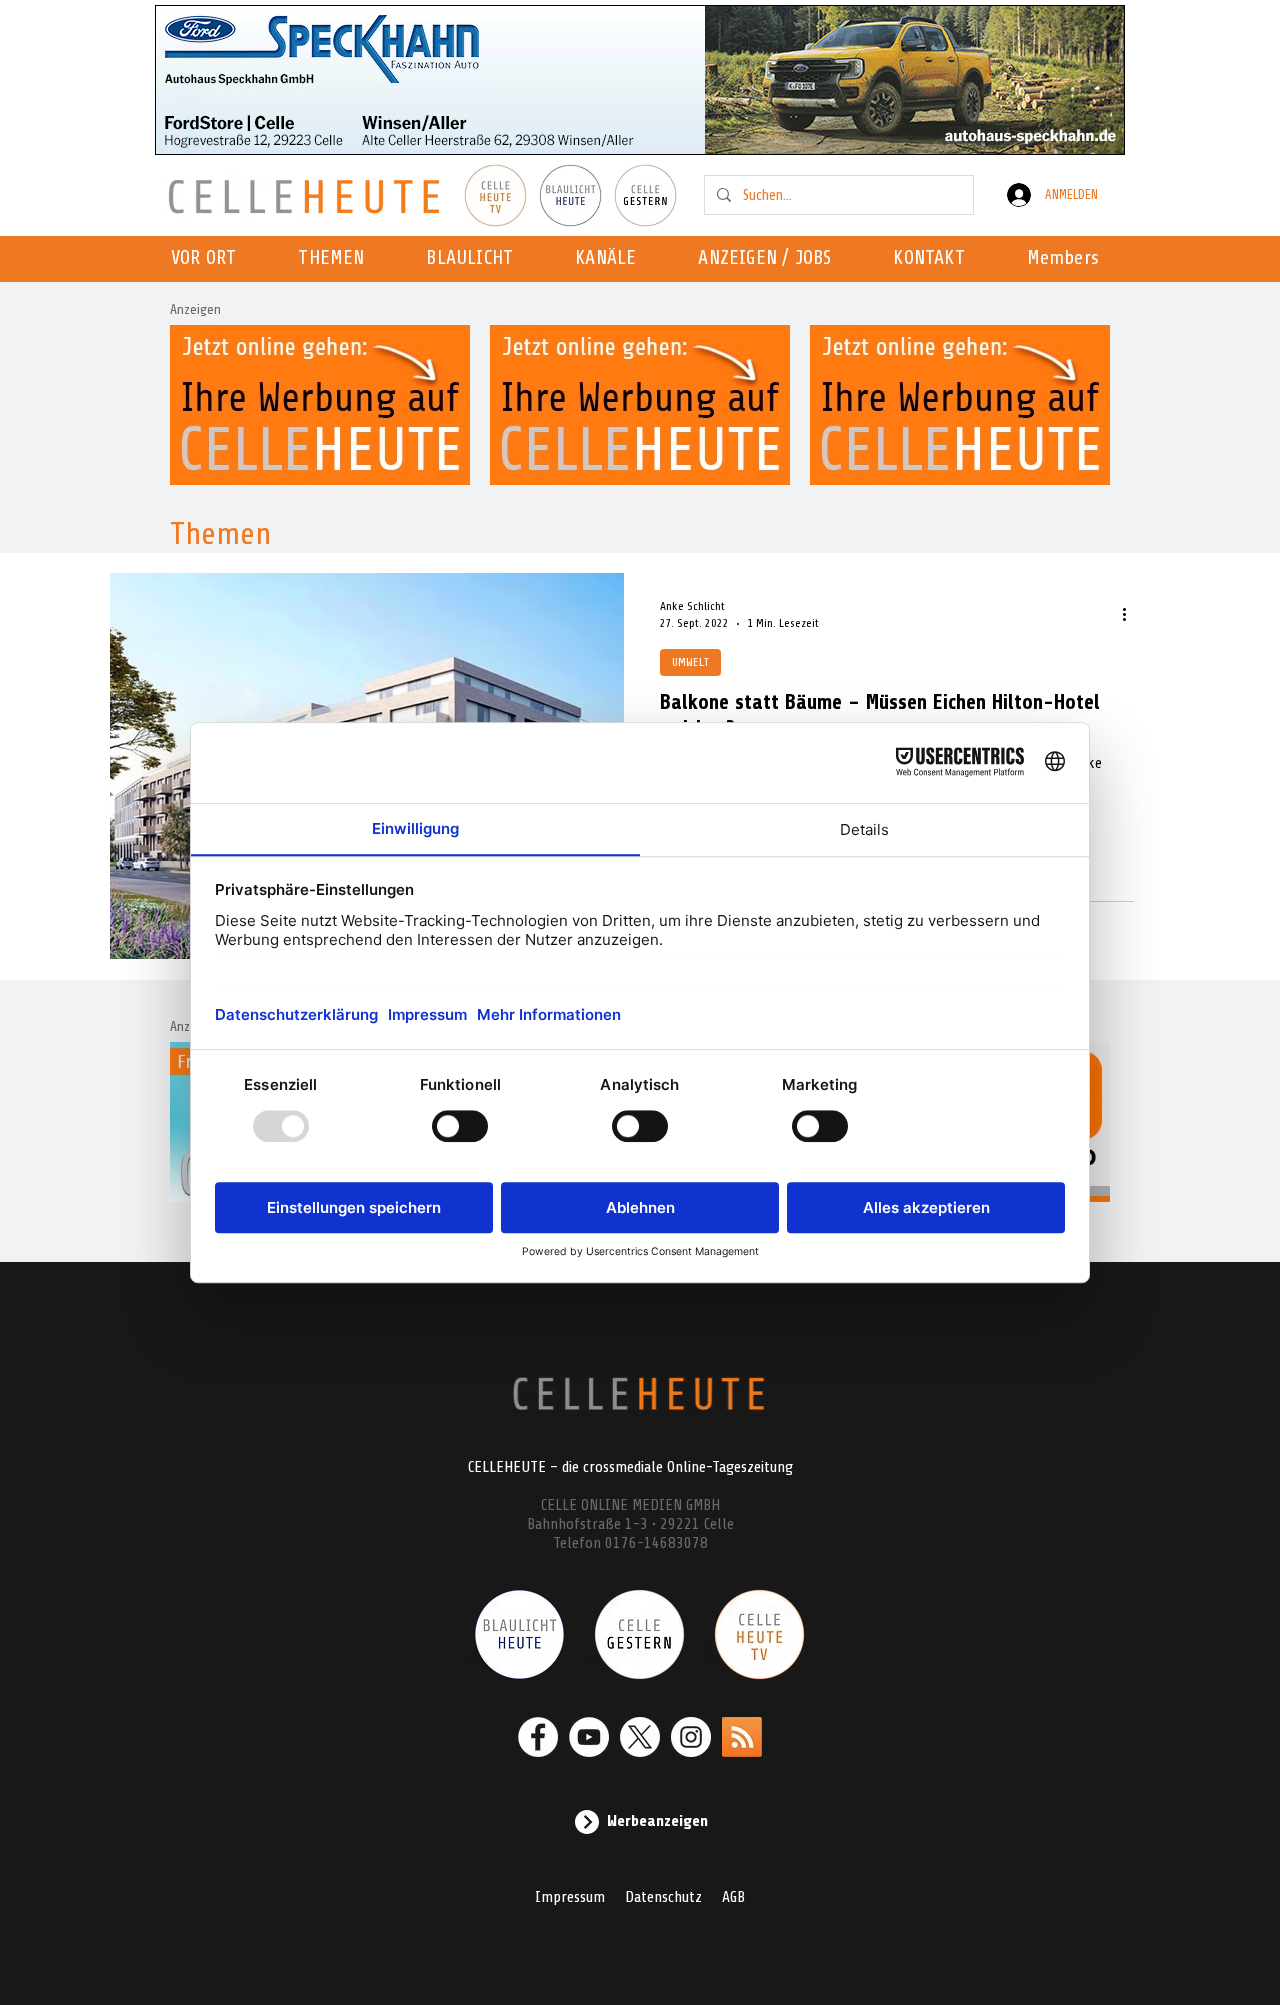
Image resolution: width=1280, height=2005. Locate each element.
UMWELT (690, 662)
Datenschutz (663, 1897)
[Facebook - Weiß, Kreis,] (538, 1737)
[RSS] (742, 1737)
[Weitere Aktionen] (1131, 614)
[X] (640, 1737)
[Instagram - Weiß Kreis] (691, 1737)
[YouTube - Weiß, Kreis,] (589, 1737)
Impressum (570, 1897)
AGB (733, 1897)
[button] (611, 259)
